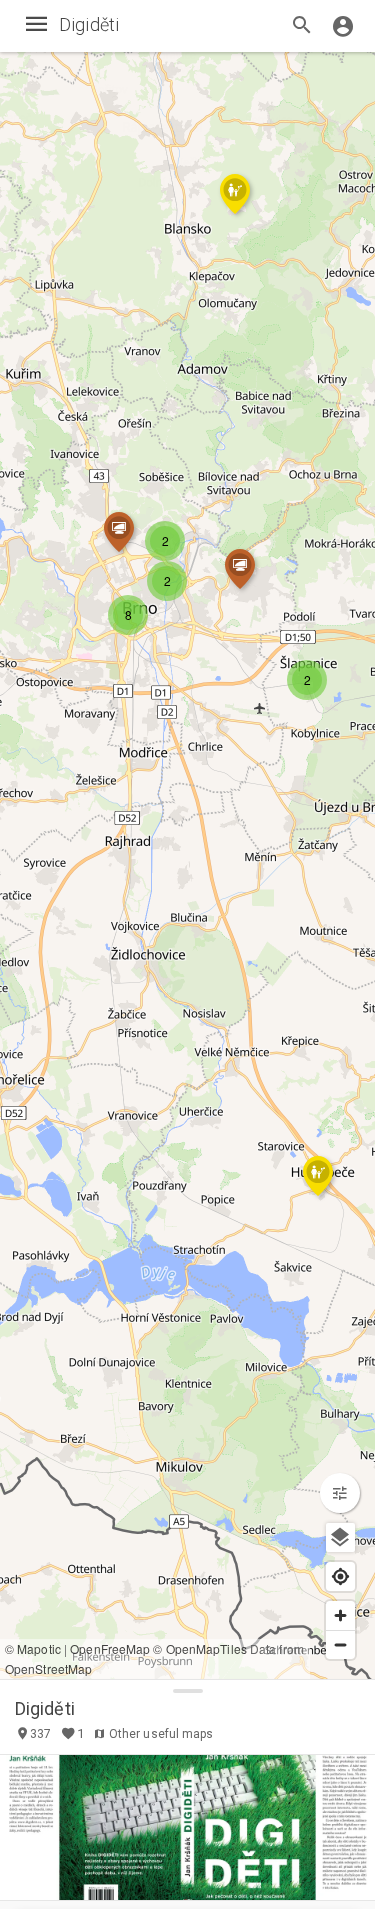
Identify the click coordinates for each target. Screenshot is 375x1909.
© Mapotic (33, 1648)
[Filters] (340, 1493)
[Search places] (302, 27)
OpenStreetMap (48, 1668)
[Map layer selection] (340, 1537)
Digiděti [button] (45, 1708)
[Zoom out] (340, 1644)
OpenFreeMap (110, 1648)
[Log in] (343, 26)
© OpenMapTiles (199, 1648)
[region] (187, 839)
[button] (167, 581)
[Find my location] (340, 1576)
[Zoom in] (340, 1615)
